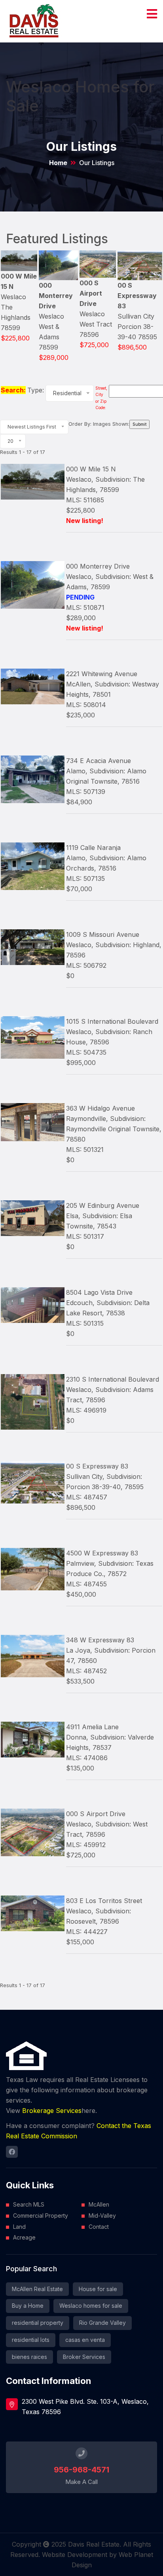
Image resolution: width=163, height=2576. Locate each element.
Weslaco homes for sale (91, 2306)
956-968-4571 (81, 2470)
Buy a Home (28, 2306)
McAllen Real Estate (37, 2289)
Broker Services (84, 2357)
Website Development (75, 2555)
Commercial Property (41, 2216)
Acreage (24, 2237)
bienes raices (29, 2357)
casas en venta (85, 2340)
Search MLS (29, 2204)
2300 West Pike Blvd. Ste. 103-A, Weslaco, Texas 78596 (85, 2407)
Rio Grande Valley (102, 2323)
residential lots (31, 2340)
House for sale (98, 2289)
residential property (38, 2323)
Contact (99, 2227)
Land (19, 2227)
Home (58, 163)
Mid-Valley (102, 2216)
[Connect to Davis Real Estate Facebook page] (12, 2152)
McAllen (99, 2204)
